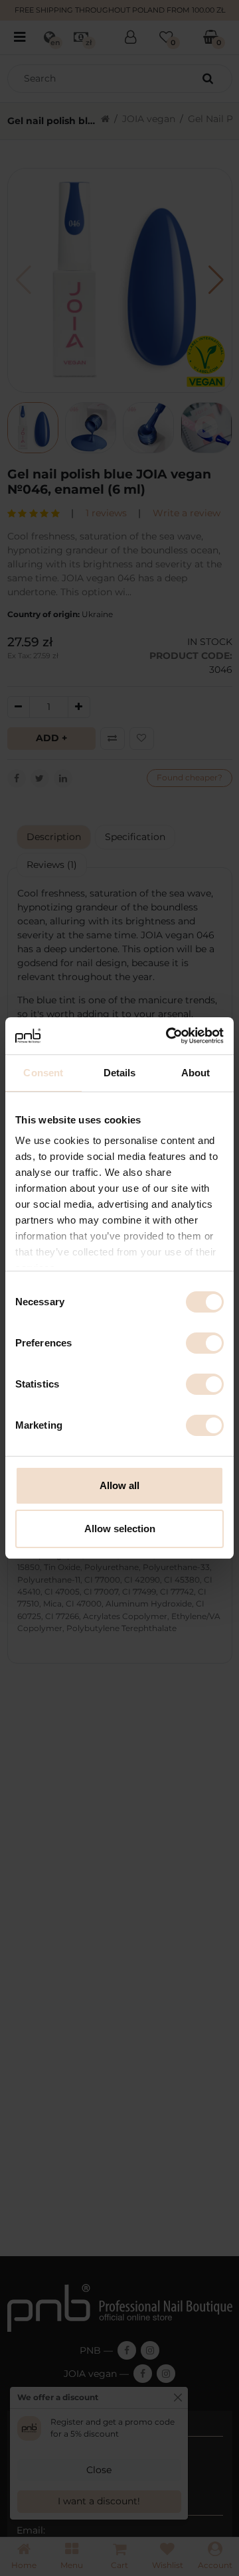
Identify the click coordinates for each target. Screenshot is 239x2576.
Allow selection (120, 1529)
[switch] (205, 1343)
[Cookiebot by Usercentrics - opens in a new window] (169, 1036)
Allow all (119, 1485)
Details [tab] (120, 1073)
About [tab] (196, 1073)
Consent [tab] (43, 1073)
